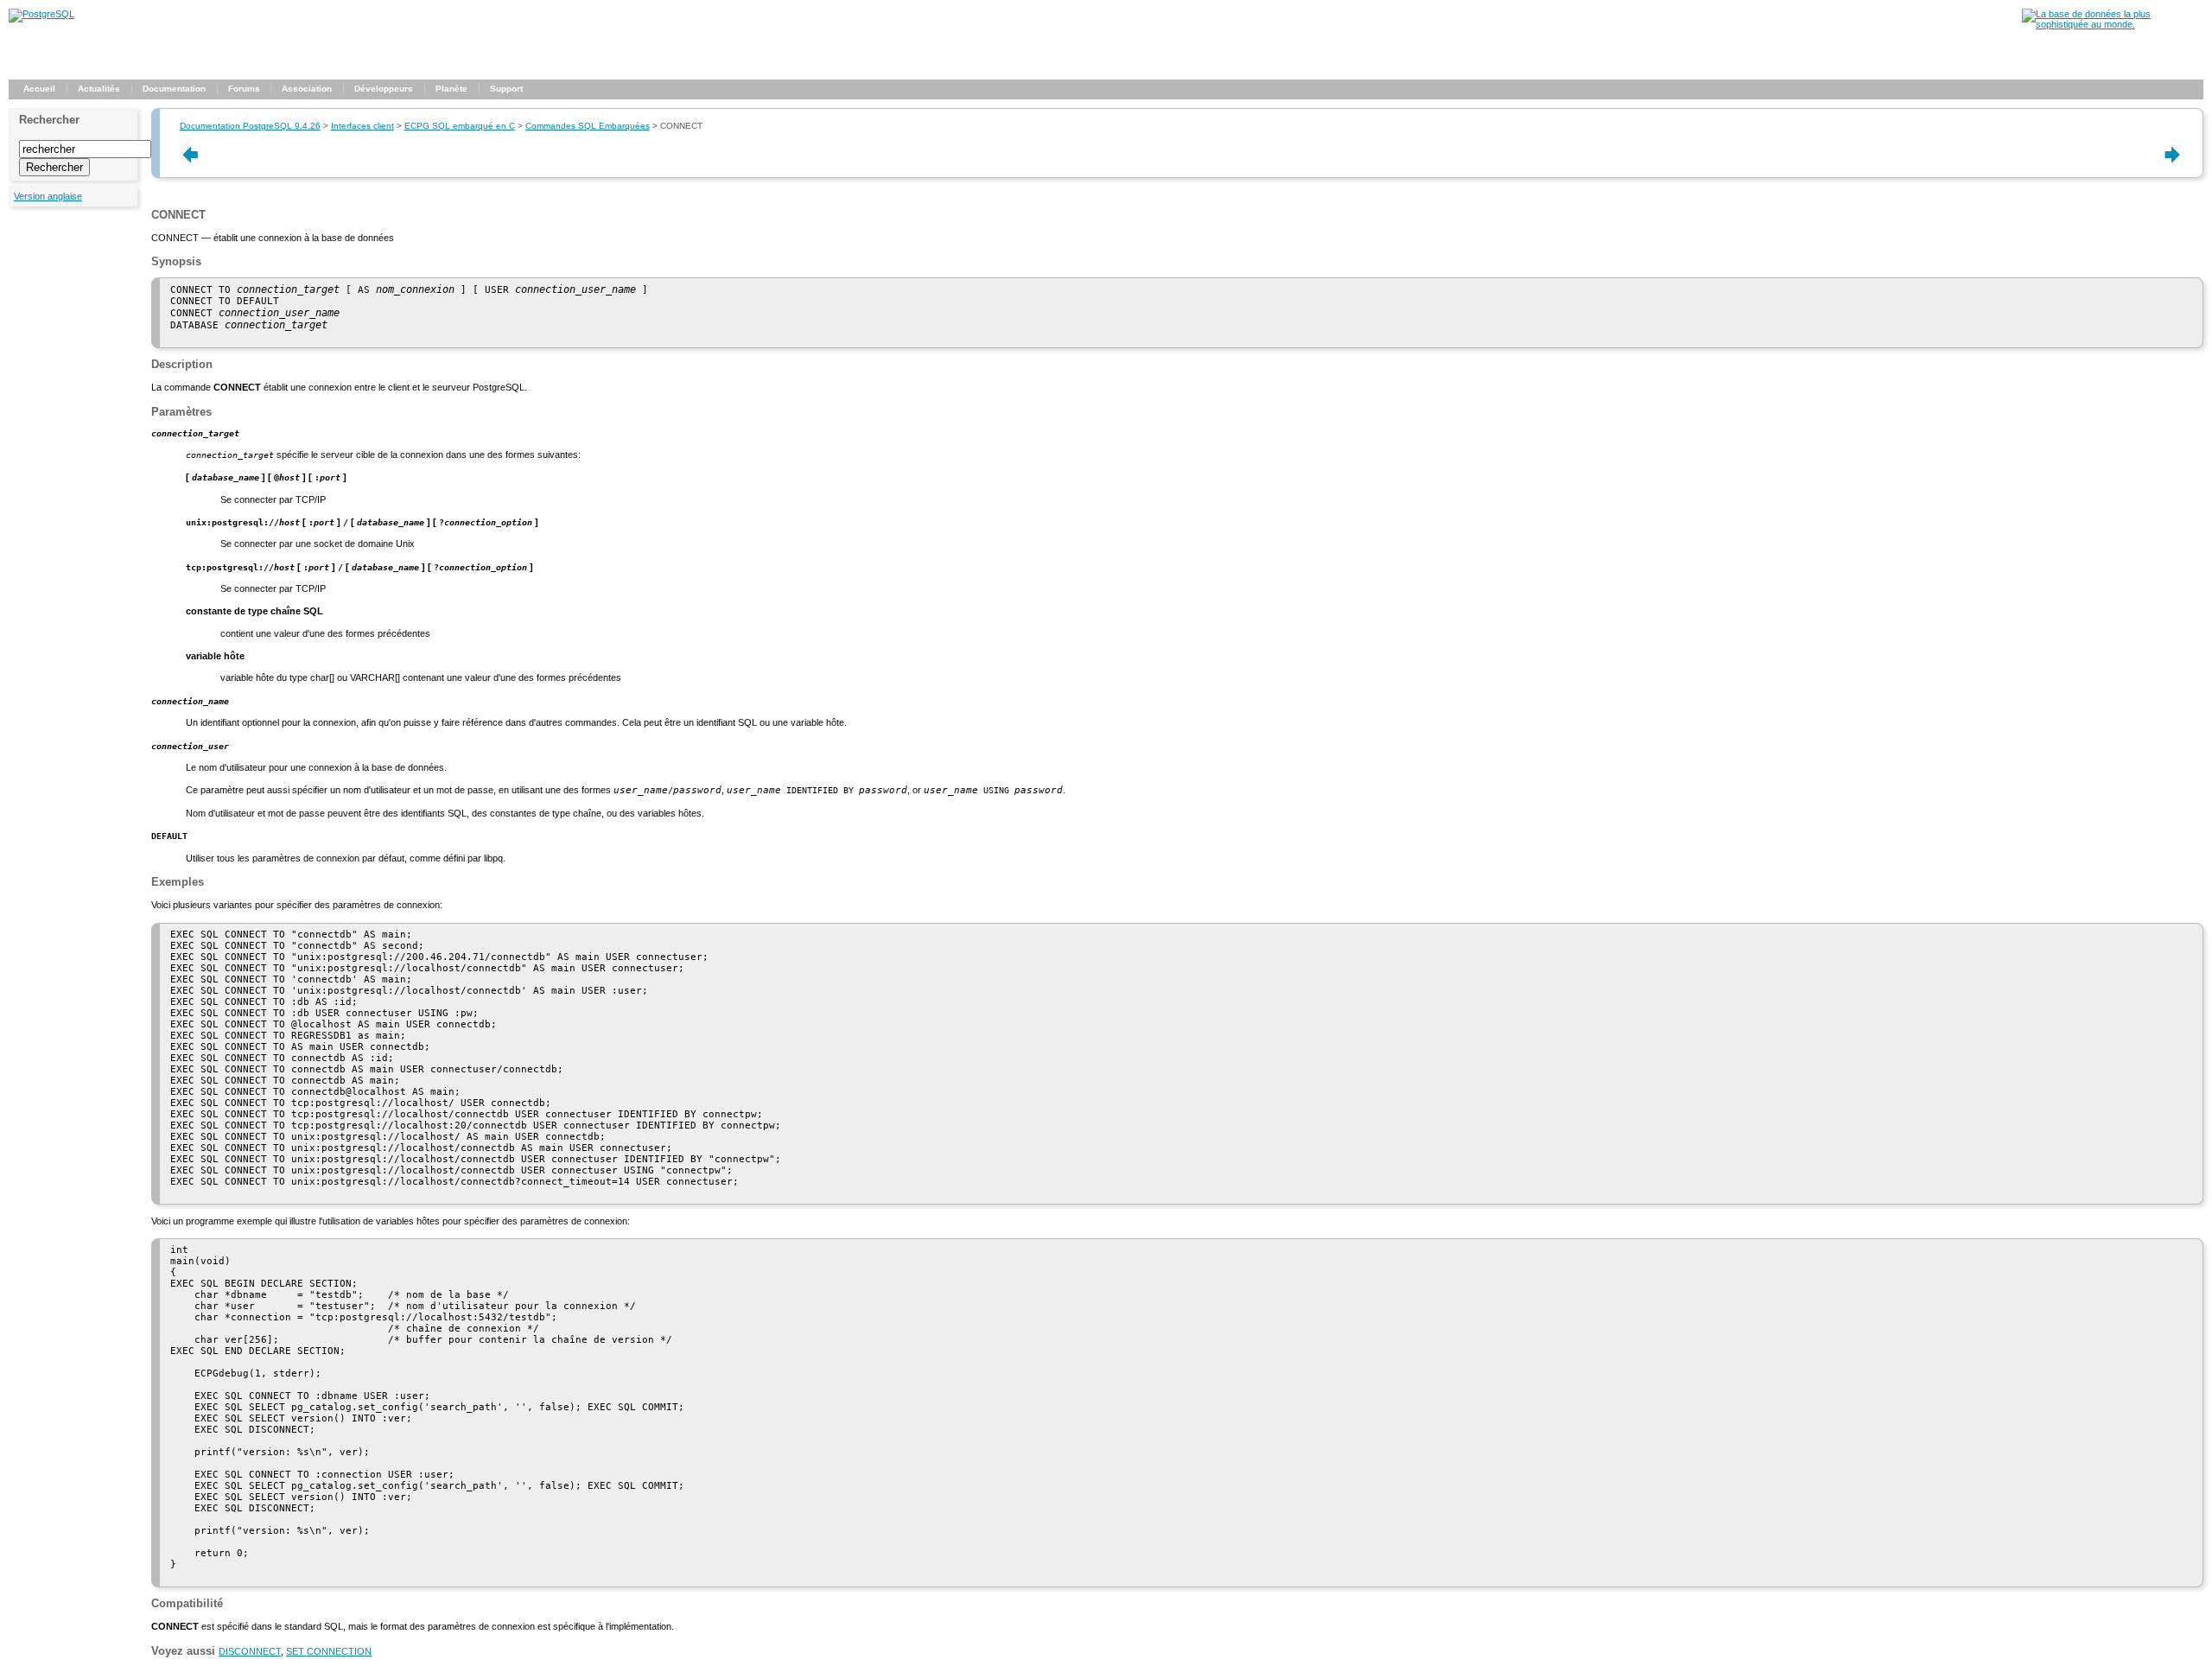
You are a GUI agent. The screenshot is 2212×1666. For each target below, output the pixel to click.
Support (506, 89)
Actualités (99, 89)
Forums (244, 89)
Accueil (39, 89)
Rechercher (49, 120)
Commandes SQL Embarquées (588, 126)
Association (307, 89)
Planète (451, 89)
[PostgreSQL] (41, 14)
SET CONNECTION (329, 1651)
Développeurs (384, 89)
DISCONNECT (250, 1651)
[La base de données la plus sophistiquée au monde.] (2113, 24)
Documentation (174, 89)
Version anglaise (48, 196)
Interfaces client (362, 126)
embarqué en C (460, 126)
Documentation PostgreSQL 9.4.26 (250, 126)
